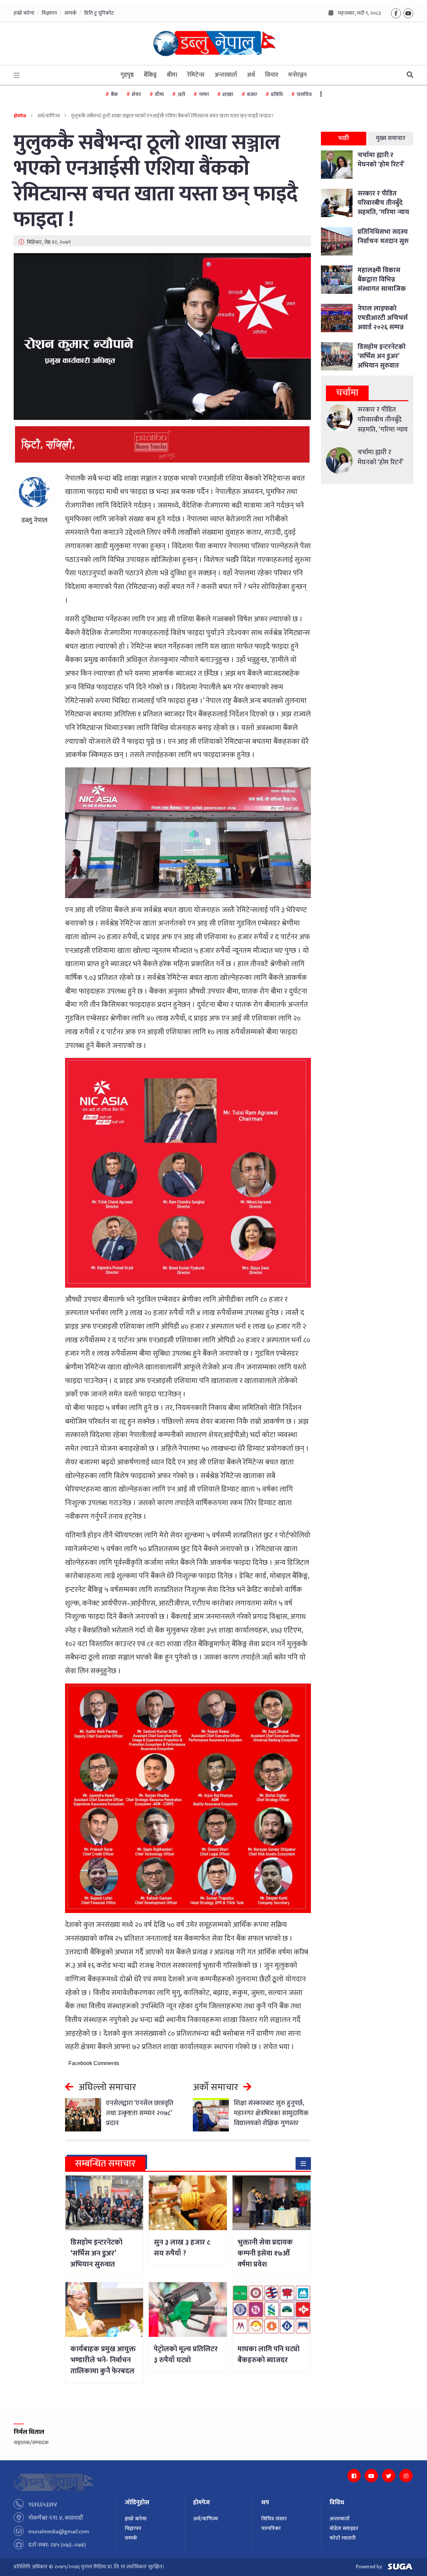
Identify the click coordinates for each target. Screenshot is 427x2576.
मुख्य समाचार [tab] (391, 138)
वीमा (159, 95)
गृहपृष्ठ (127, 75)
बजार (252, 95)
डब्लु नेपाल (34, 520)
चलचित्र (304, 95)
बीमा (172, 75)
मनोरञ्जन (297, 75)
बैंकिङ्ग (150, 75)
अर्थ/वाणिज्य (206, 2519)
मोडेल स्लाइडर (344, 2528)
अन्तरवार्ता (226, 75)
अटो (181, 95)
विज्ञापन (49, 13)
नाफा (204, 95)
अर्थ (251, 75)
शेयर (136, 95)
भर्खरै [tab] (344, 138)
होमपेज (20, 116)
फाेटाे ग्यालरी (343, 2538)
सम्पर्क (71, 13)
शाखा (228, 95)
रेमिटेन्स (196, 75)
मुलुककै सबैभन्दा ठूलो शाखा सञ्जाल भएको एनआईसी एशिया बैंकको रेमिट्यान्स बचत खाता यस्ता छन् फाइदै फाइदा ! (156, 181)
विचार (272, 75)
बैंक (114, 95)
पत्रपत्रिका (271, 2528)
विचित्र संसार (274, 2519)
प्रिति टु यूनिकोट (99, 13)
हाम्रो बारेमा (24, 13)
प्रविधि (277, 95)
